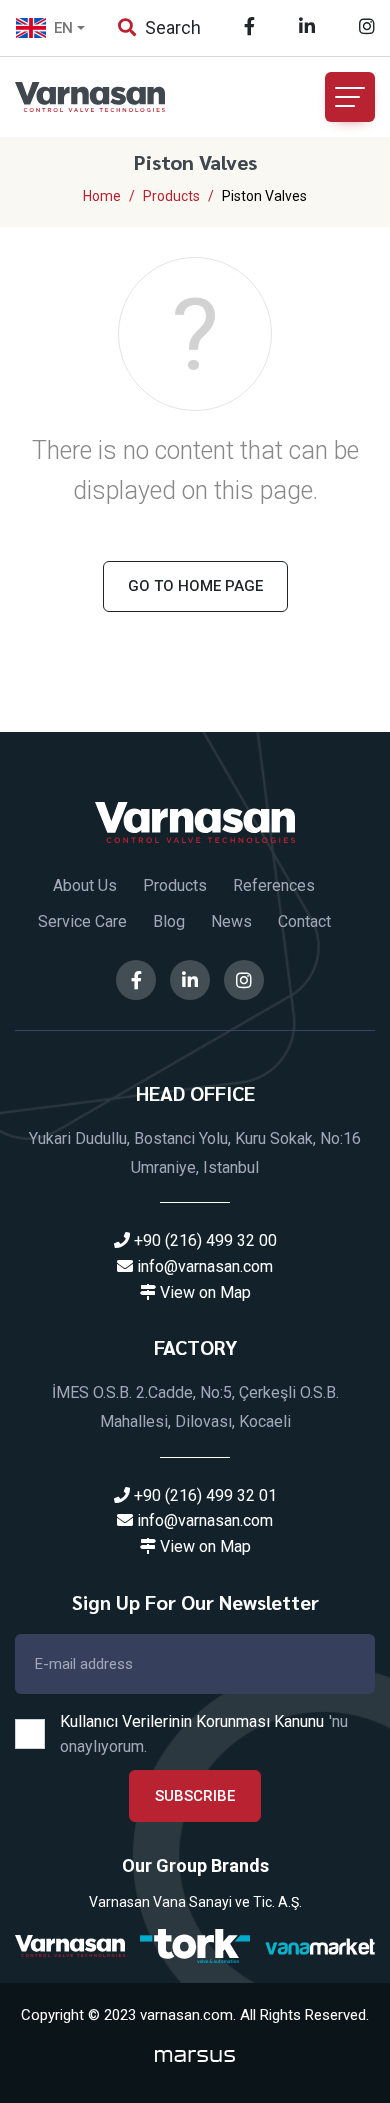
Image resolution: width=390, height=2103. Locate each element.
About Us (85, 885)
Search (171, 27)
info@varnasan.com (203, 1266)
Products (175, 885)
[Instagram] (367, 26)
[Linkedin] (307, 26)
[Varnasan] (105, 97)
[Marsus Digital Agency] (195, 2055)
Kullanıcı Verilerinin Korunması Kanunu (192, 1721)
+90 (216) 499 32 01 (203, 1495)
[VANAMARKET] (320, 1946)
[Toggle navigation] (350, 97)
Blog (169, 921)
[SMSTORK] (195, 1945)
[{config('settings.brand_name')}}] (195, 821)
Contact (304, 921)
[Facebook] (249, 26)
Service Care (82, 921)
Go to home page (195, 586)
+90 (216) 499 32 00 (203, 1240)
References (274, 885)
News (231, 921)
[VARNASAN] (70, 1946)
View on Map (203, 1292)
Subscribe (195, 1796)
